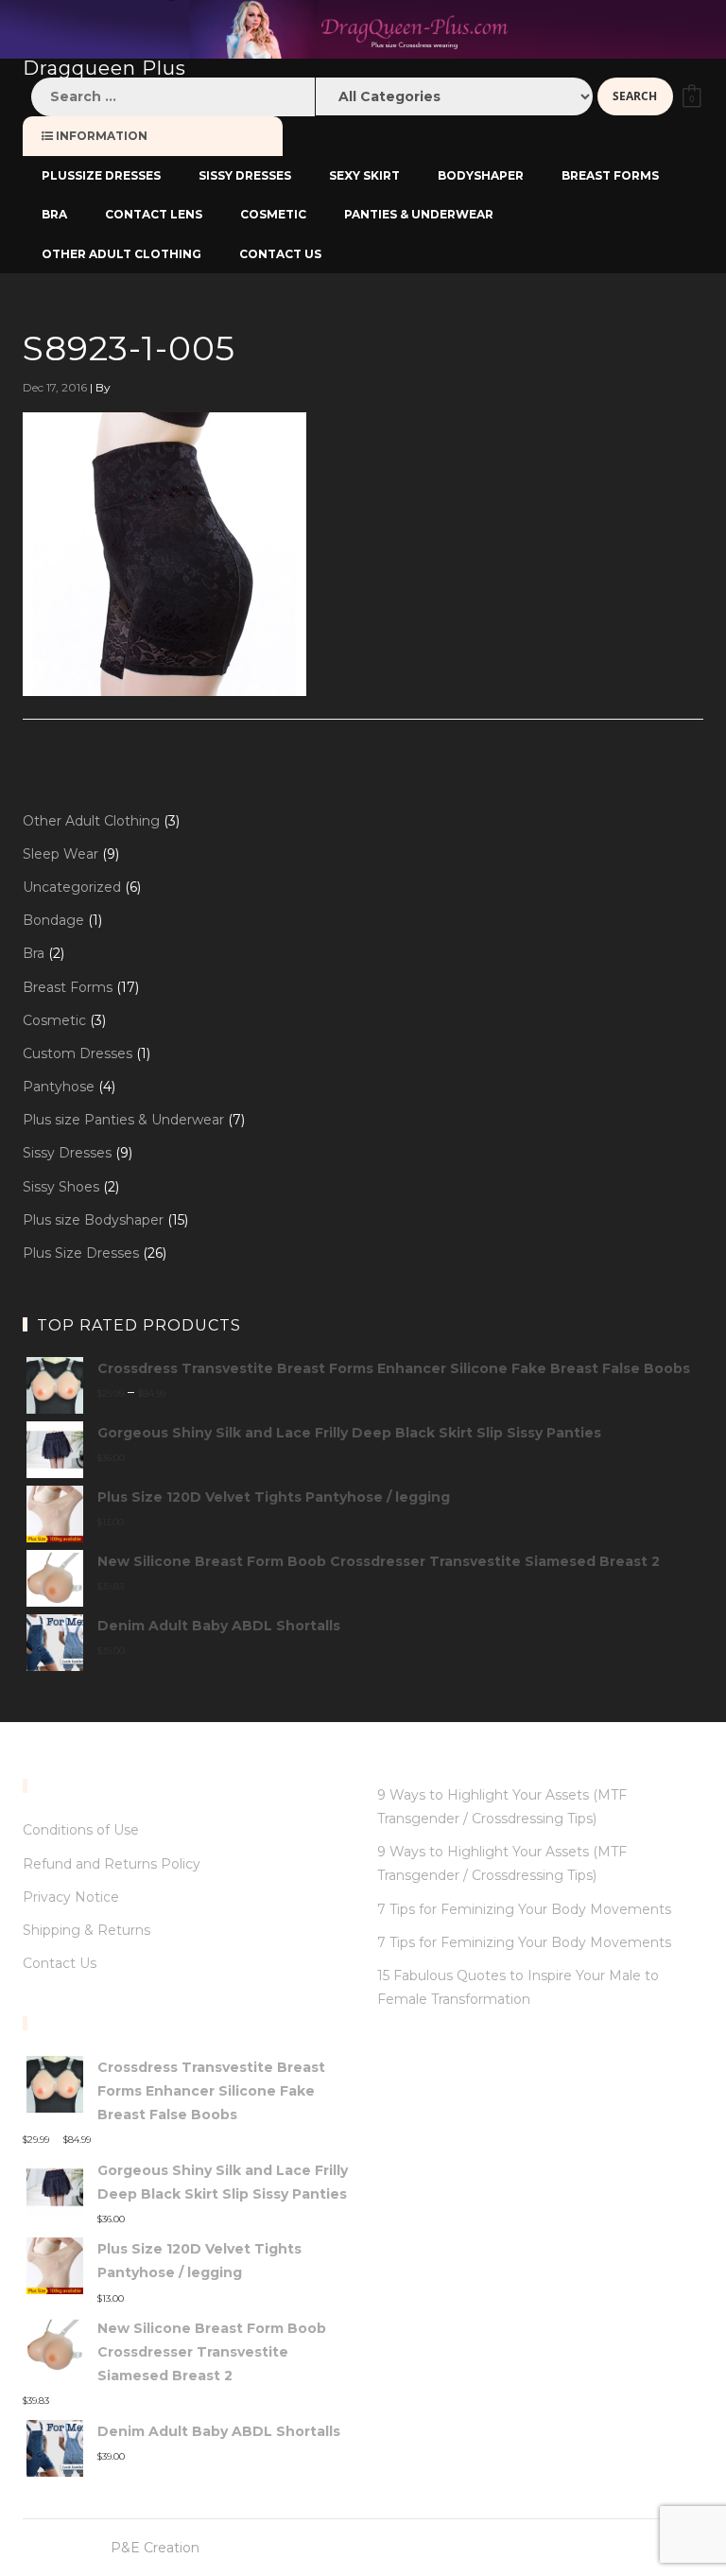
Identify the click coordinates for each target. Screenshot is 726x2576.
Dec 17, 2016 (55, 387)
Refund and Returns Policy (112, 1864)
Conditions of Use (81, 1830)
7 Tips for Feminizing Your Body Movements (524, 1909)
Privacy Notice (71, 1897)
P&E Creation (155, 2548)
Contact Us (60, 1963)
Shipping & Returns (86, 1930)
